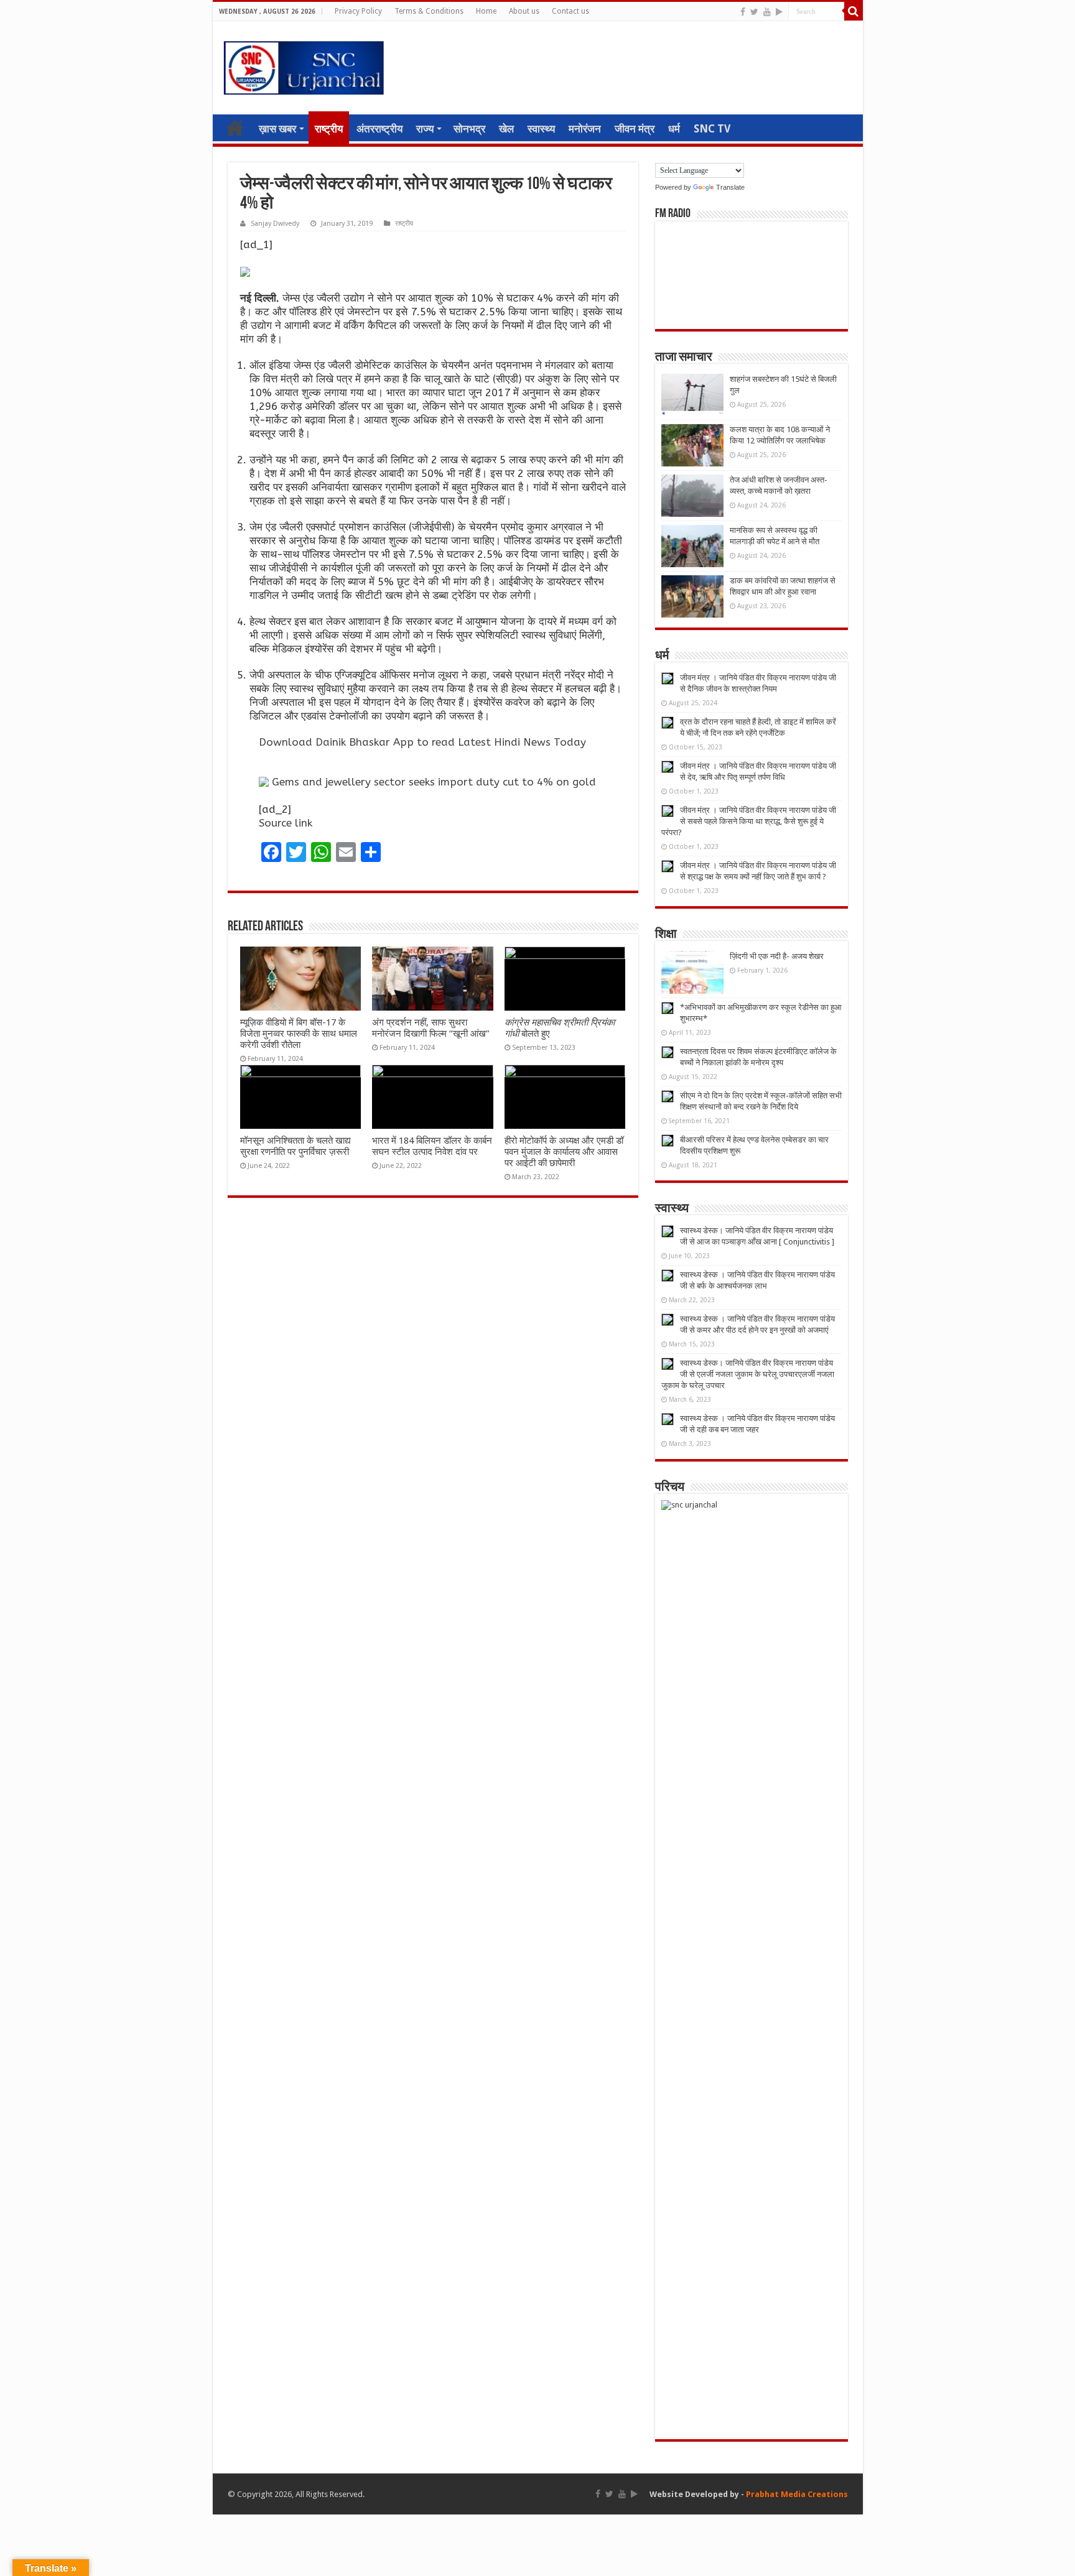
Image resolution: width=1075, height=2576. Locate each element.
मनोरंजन (585, 129)
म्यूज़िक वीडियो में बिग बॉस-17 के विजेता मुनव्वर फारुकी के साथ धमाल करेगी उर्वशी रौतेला (299, 1034)
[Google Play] (779, 12)
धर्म (674, 129)
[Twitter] (754, 12)
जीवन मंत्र (635, 129)
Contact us (570, 11)
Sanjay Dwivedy (275, 224)
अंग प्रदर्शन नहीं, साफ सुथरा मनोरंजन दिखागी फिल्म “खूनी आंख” (431, 1028)
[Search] (854, 11)
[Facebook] (743, 12)
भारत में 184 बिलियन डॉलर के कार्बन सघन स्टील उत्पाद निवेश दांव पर (432, 1146)
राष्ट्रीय (329, 129)
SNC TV (712, 129)
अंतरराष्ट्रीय (379, 129)
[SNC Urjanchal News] (304, 65)
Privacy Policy (358, 11)
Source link (286, 823)
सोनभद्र (469, 129)
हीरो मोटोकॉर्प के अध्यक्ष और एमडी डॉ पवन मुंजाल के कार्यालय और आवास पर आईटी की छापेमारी (564, 1152)
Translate (730, 187)
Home (486, 11)
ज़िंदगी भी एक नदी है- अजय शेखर (777, 956)
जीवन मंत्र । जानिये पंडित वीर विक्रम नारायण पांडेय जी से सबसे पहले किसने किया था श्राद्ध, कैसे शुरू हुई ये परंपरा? (749, 821)
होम (235, 127)
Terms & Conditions (429, 11)
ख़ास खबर (277, 129)
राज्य (425, 129)
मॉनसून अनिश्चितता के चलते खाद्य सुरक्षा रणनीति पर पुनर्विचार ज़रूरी (296, 1146)
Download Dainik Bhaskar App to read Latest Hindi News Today (422, 742)
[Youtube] (767, 12)
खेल (506, 129)
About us (524, 11)
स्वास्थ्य (541, 129)
